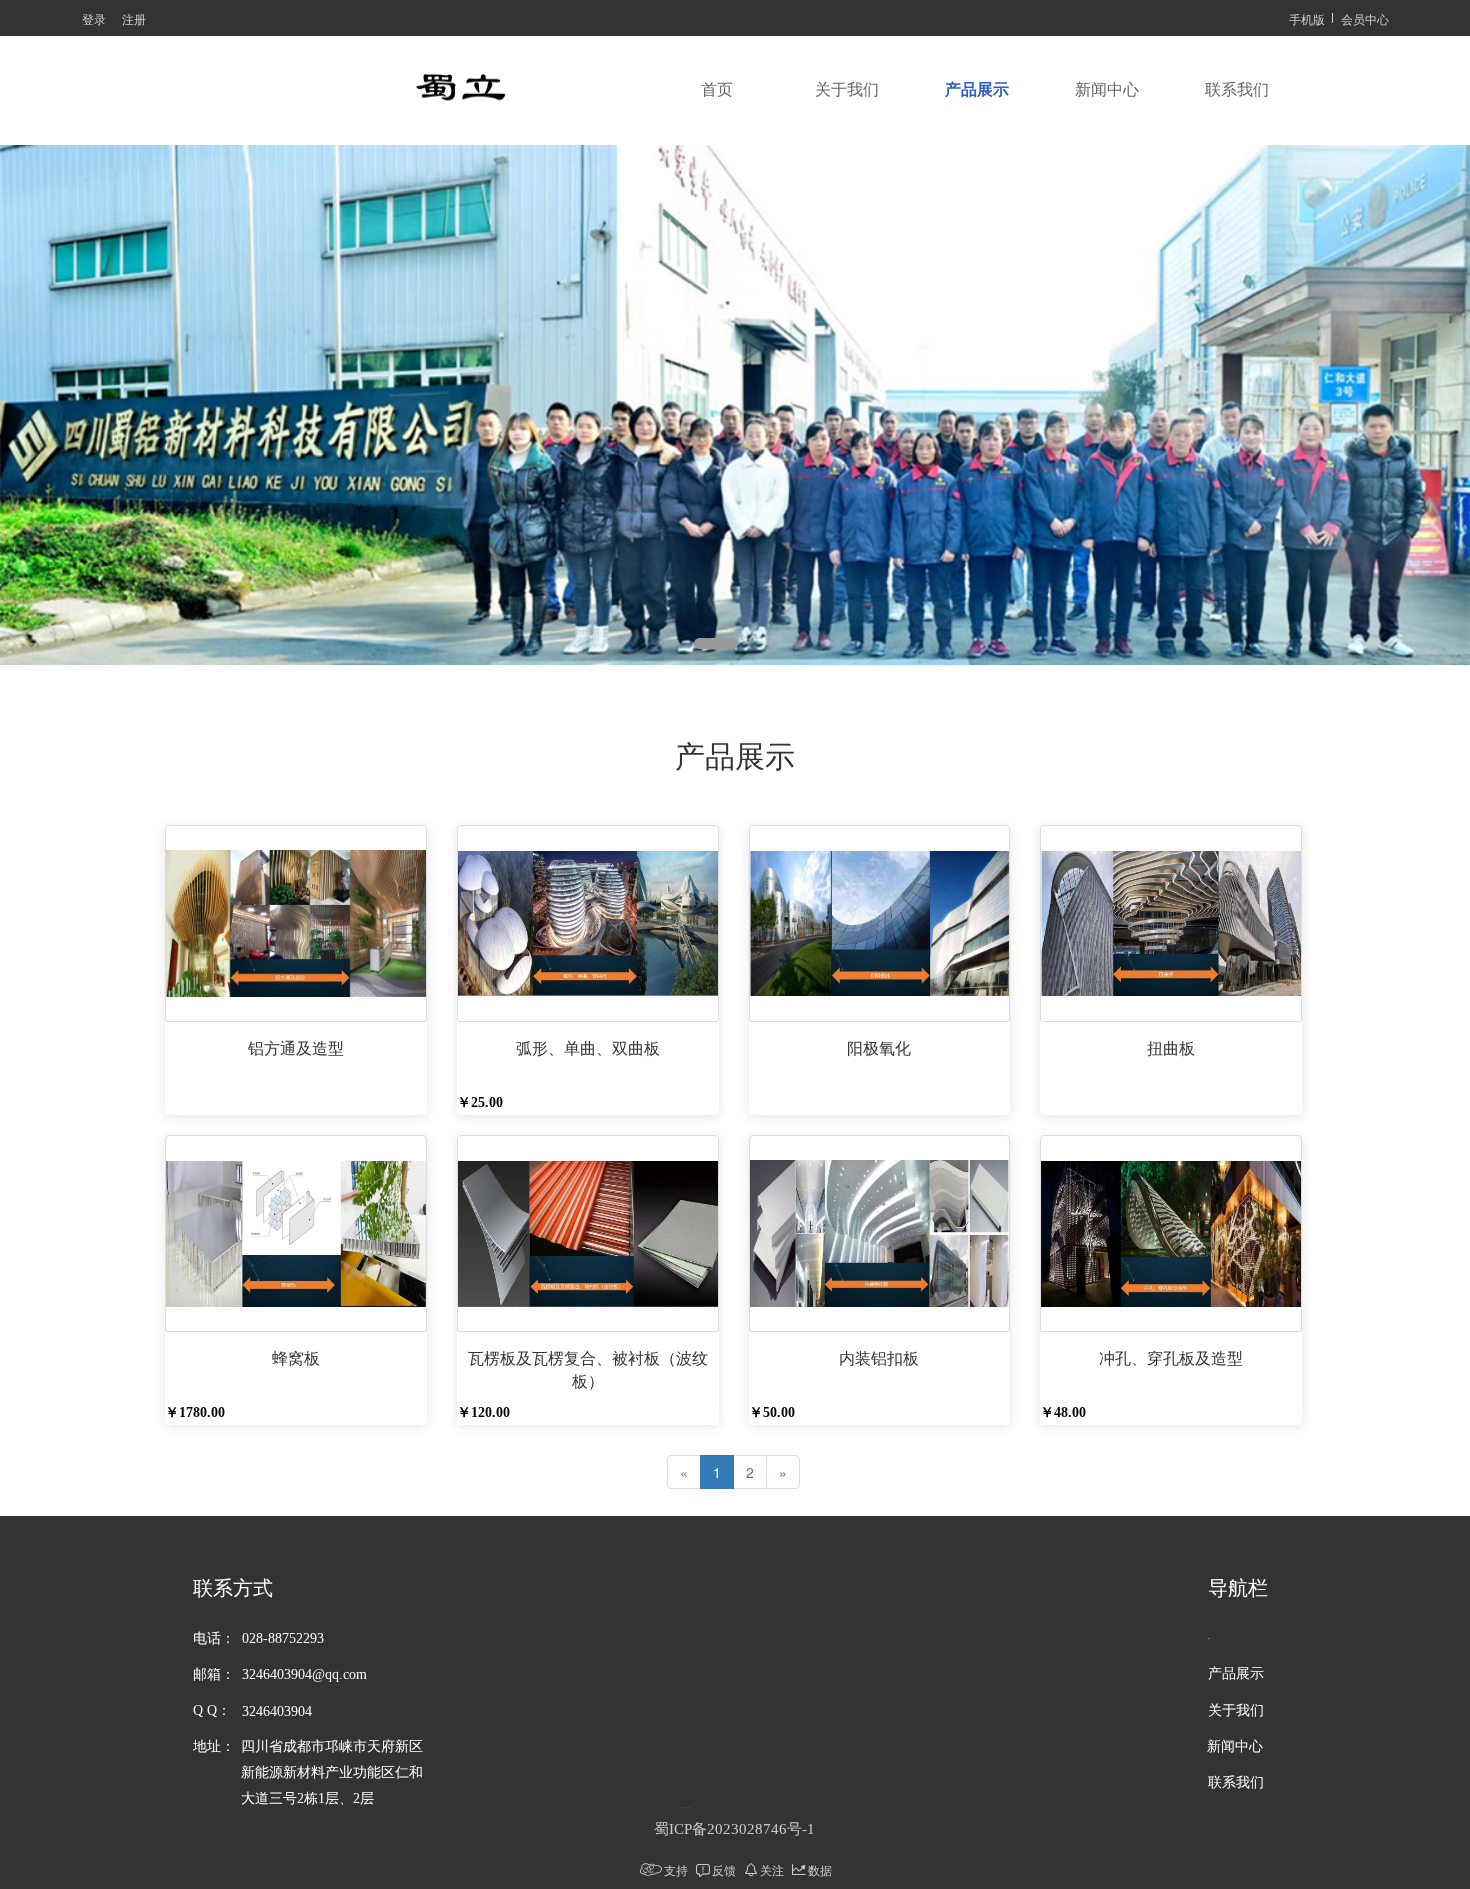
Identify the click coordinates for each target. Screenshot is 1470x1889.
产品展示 (977, 89)
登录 (94, 18)
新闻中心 (1107, 89)
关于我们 (847, 89)
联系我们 (1237, 89)
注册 (134, 18)
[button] (716, 643)
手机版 (1307, 18)
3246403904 (277, 1711)
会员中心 (1365, 18)
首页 (717, 89)
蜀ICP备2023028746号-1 (734, 1829)
